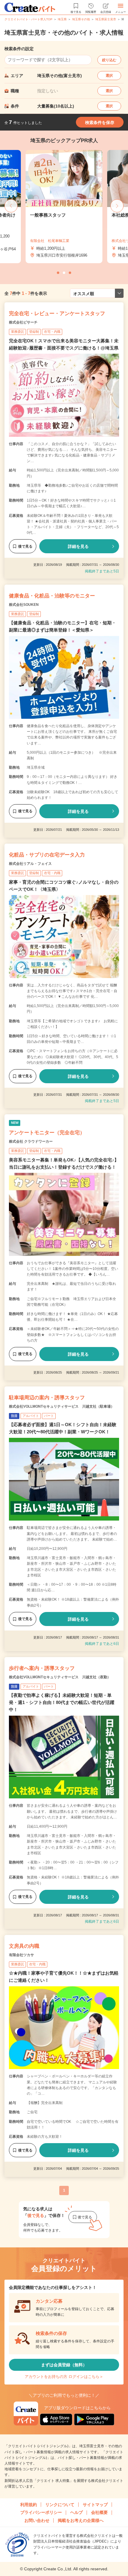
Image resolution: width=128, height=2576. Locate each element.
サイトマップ (95, 2505)
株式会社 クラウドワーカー (31, 1141)
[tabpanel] (64, 207)
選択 (109, 76)
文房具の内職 (24, 1946)
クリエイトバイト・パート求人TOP (28, 19)
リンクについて (60, 2505)
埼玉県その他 (81, 19)
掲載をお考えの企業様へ (81, 2520)
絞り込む (109, 60)
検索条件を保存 (100, 122)
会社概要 (99, 2512)
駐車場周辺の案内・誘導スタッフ (47, 1398)
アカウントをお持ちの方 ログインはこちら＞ (64, 2377)
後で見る (25, 546)
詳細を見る (78, 546)
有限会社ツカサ (21, 1955)
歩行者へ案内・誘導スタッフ (42, 1668)
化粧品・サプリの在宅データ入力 (47, 855)
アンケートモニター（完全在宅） (47, 1133)
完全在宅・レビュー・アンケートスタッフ (57, 314)
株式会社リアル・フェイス (30, 864)
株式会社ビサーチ (23, 322)
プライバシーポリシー (41, 2512)
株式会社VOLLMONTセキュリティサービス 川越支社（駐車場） (62, 1406)
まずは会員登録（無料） (64, 2365)
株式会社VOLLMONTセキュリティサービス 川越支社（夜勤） (60, 1677)
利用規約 (29, 2505)
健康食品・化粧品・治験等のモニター (52, 596)
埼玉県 (62, 19)
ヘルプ (77, 2512)
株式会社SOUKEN (24, 605)
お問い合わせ (37, 2520)
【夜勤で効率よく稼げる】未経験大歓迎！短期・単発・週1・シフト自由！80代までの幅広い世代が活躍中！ (62, 1702)
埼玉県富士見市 (106, 19)
